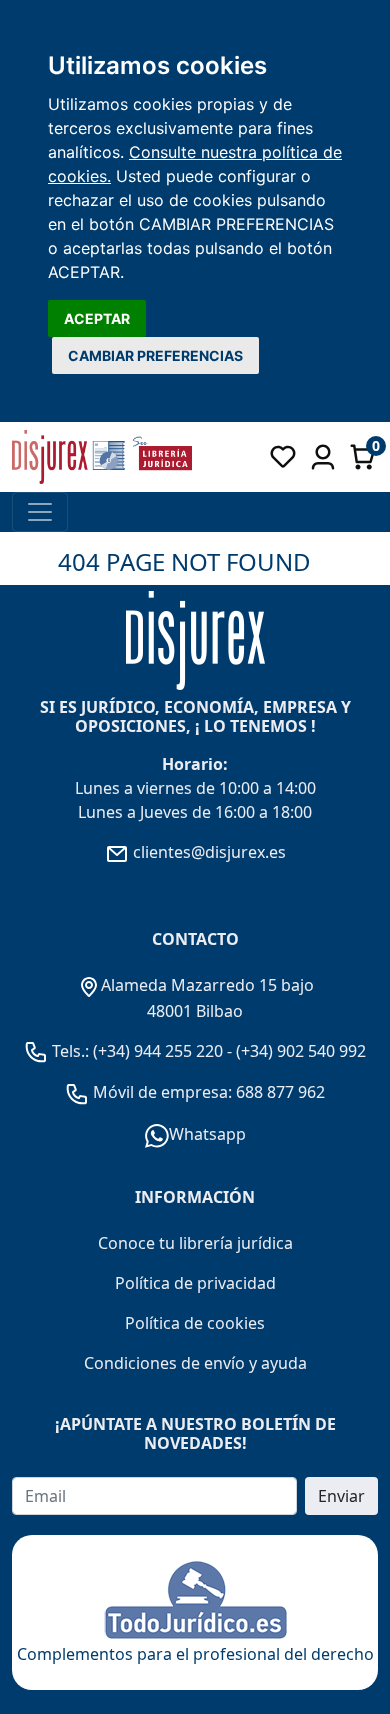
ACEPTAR (97, 318)
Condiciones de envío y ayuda (195, 1363)
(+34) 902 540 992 (301, 1051)
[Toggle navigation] (40, 512)
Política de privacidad (195, 1283)
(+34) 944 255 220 (158, 1051)
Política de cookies (195, 1323)
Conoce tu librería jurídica (195, 1243)
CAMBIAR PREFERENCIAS (155, 355)
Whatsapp (207, 1134)
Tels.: (70, 1051)
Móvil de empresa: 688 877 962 (207, 1092)
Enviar (341, 1496)
